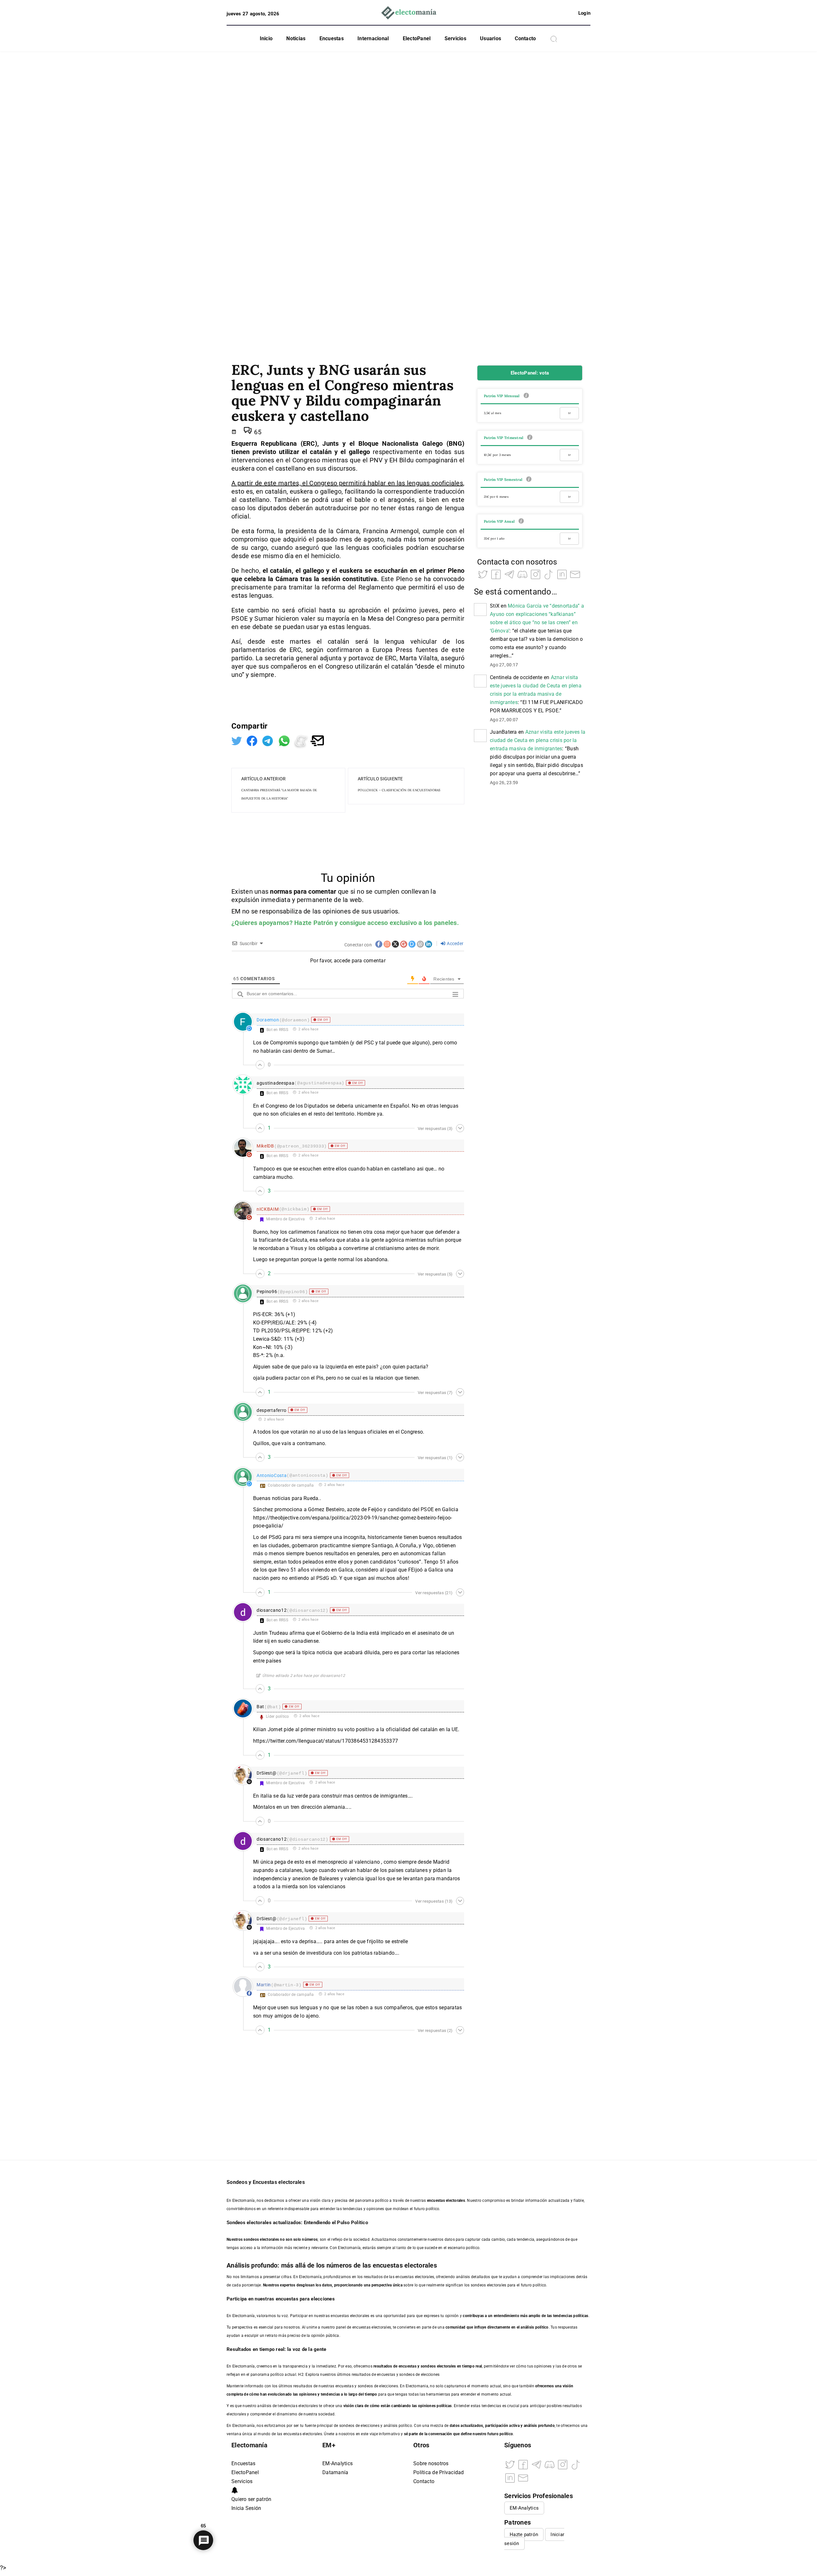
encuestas (408, 2366)
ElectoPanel (417, 38)
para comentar (315, 891)
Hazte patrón (524, 2534)
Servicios (455, 38)
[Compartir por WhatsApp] (285, 740)
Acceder (455, 943)
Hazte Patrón (314, 923)
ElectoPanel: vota (530, 373)
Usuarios (491, 38)
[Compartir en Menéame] (302, 740)
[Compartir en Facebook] (253, 740)
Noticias (296, 38)
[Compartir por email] (317, 740)
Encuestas (332, 38)
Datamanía (335, 2472)
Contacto (525, 38)
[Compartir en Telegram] (268, 740)
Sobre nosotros (431, 2463)
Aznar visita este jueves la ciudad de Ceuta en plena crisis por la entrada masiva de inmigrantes (538, 740)
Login (584, 13)
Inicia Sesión (246, 2508)
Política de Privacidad (439, 2472)
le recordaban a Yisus (278, 1248)
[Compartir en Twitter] (237, 740)
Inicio (266, 38)
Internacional (373, 38)
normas (282, 891)
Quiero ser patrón (251, 2499)
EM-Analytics (337, 2463)
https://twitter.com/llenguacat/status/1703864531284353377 (326, 1741)
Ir (569, 413)
